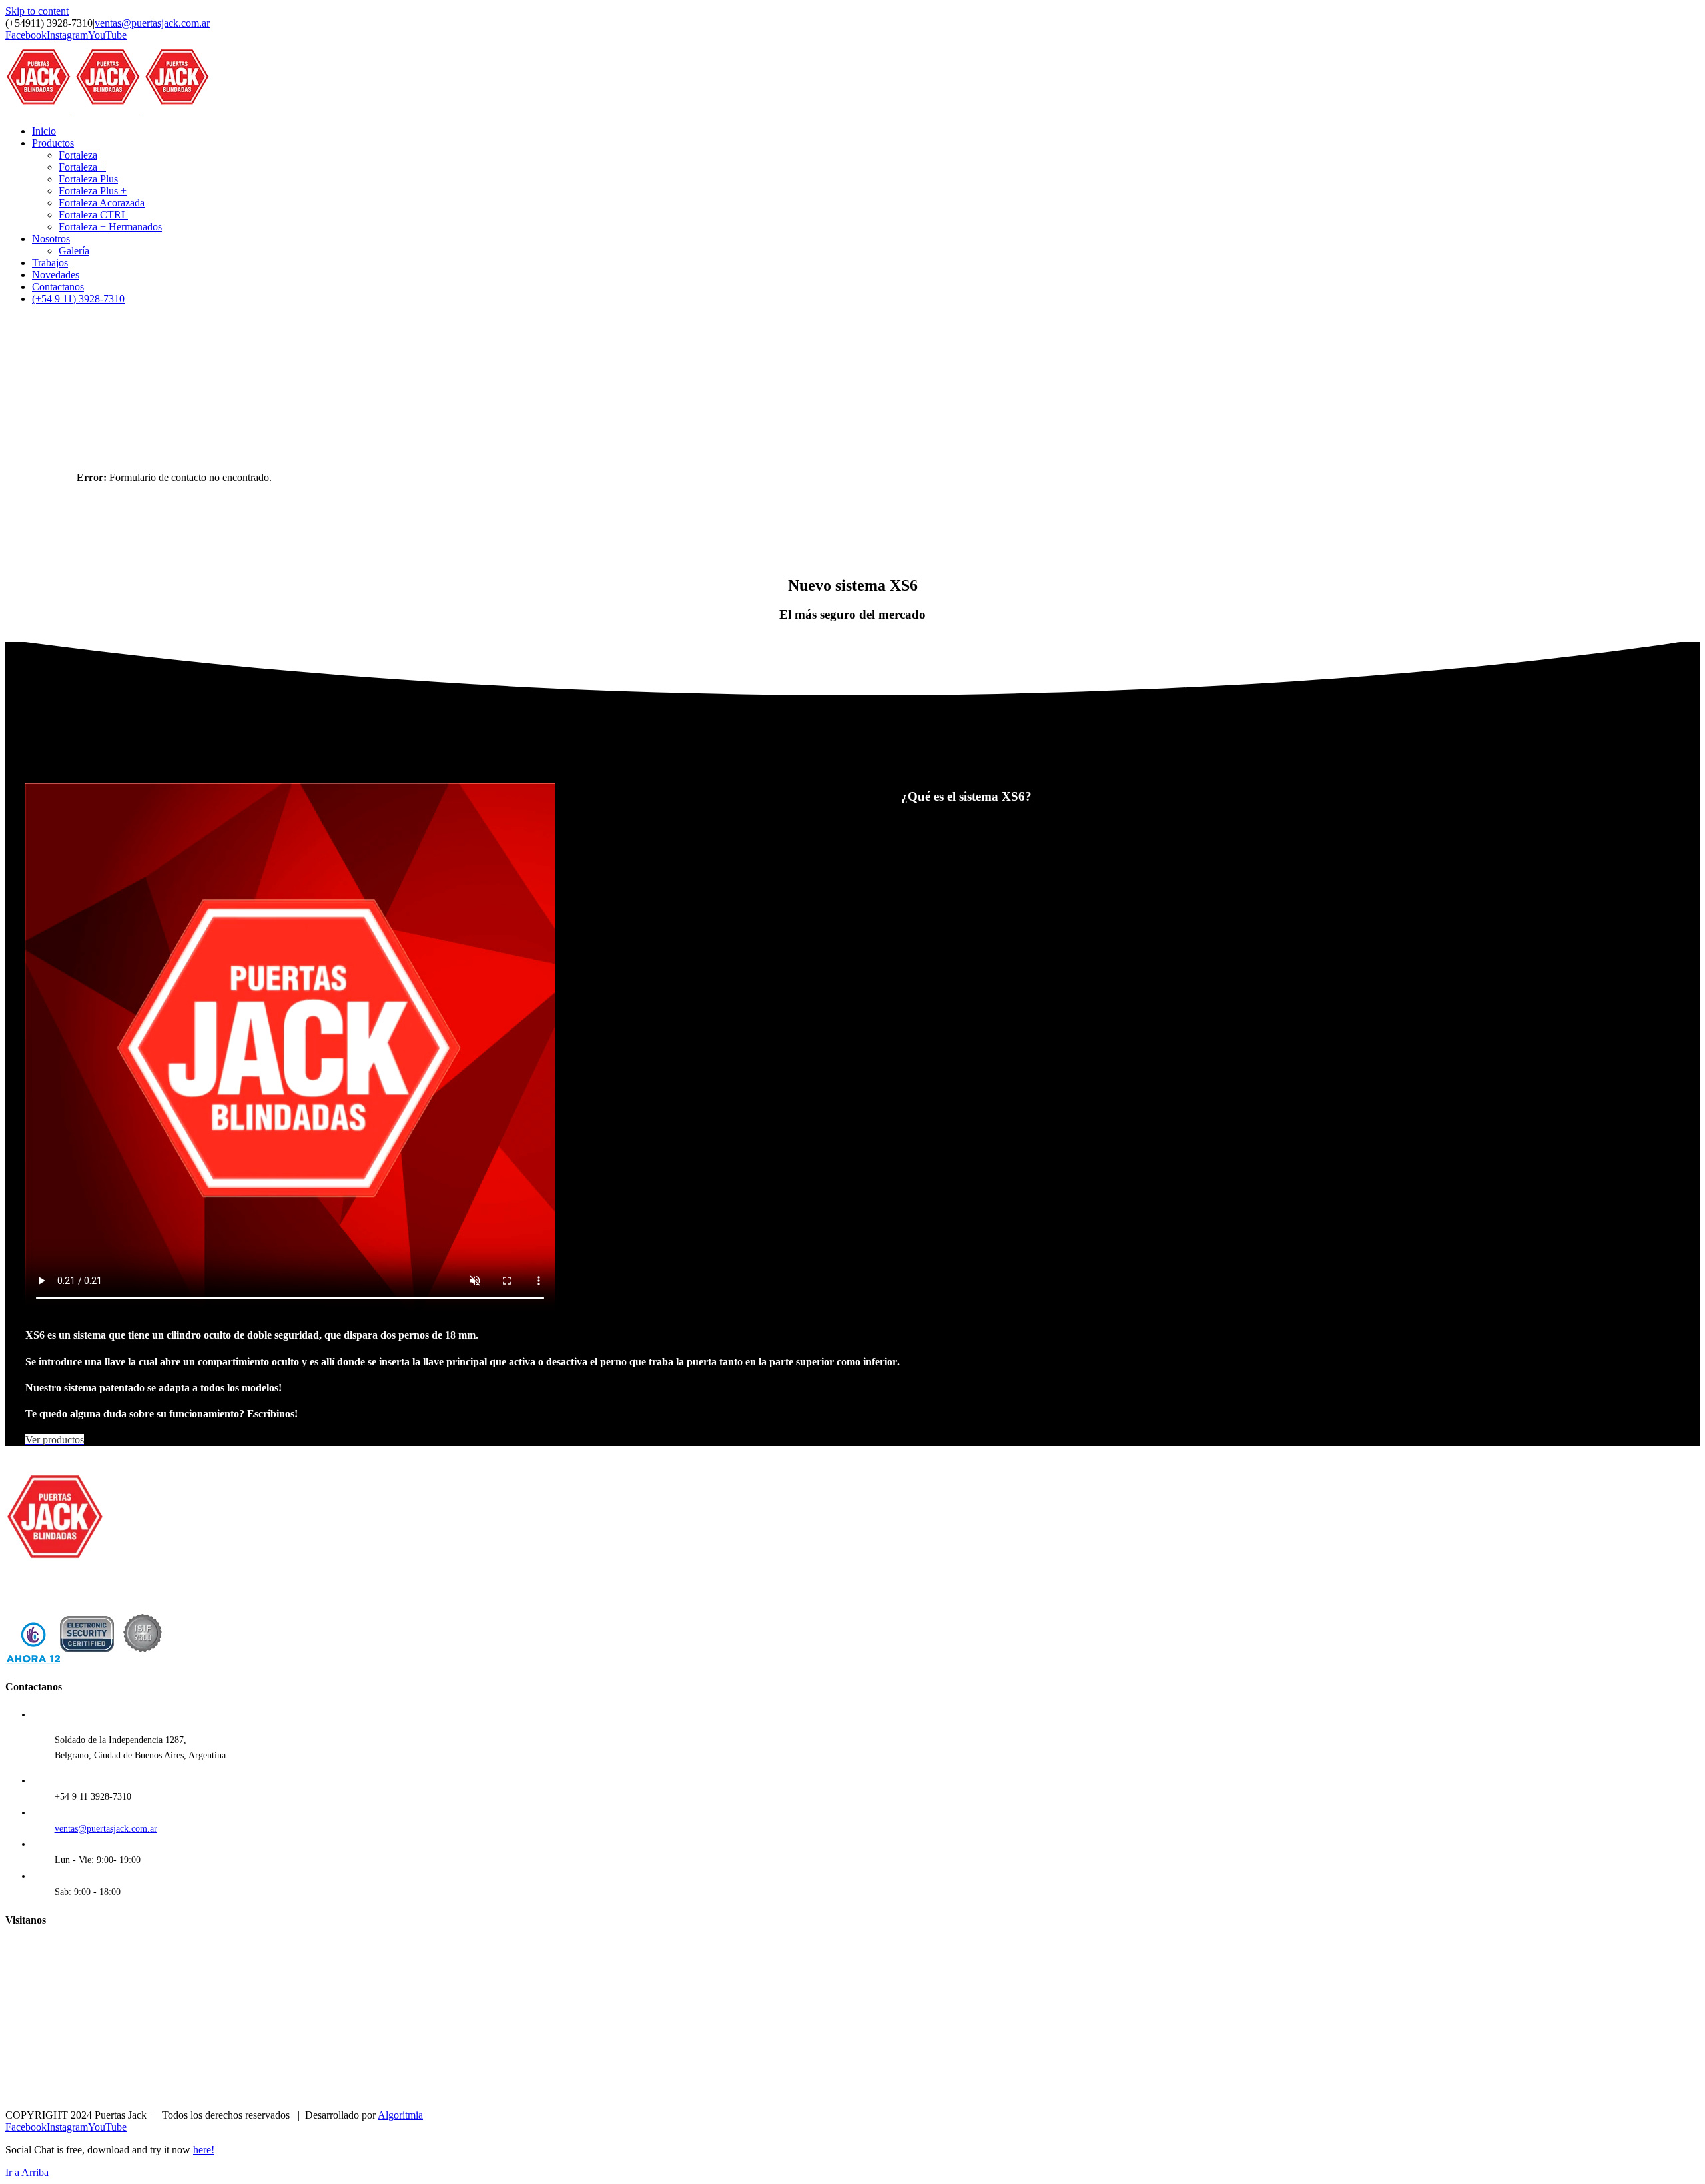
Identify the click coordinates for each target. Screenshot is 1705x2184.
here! (204, 2150)
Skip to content (37, 11)
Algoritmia (400, 2115)
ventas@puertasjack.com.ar (152, 23)
